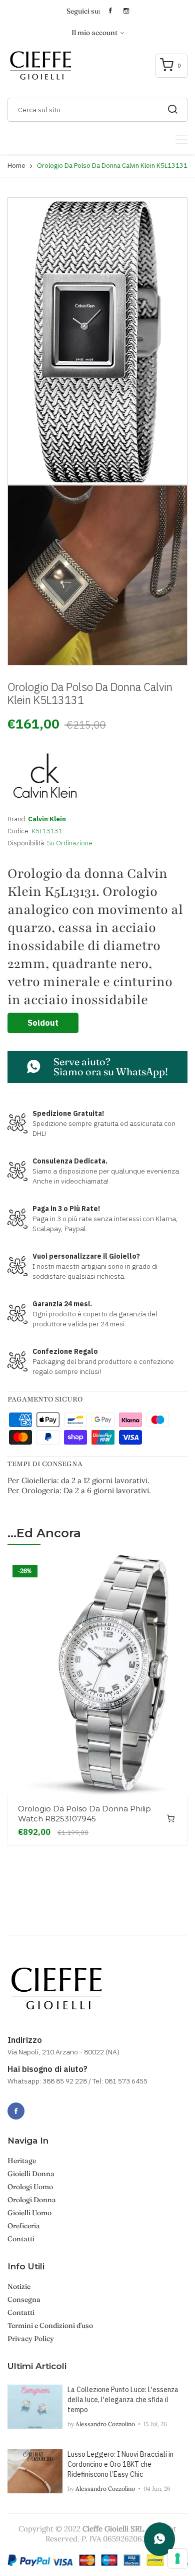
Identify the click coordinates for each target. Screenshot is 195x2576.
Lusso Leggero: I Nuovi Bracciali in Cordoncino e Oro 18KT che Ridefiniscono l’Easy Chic (120, 2464)
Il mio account (95, 33)
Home (16, 166)
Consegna (24, 2299)
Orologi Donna (32, 2200)
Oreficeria (24, 2226)
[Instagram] (38, 2105)
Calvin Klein (47, 819)
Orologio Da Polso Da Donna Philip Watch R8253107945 (84, 1814)
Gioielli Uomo (29, 2213)
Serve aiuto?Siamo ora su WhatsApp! (111, 1067)
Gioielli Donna (31, 2174)
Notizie (19, 2286)
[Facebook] (16, 2111)
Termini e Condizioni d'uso (50, 2325)
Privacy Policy (31, 2338)
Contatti (21, 2239)
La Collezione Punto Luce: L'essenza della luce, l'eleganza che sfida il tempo (123, 2400)
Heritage (22, 2161)
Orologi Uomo (30, 2187)
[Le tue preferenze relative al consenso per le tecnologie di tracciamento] (177, 2558)
